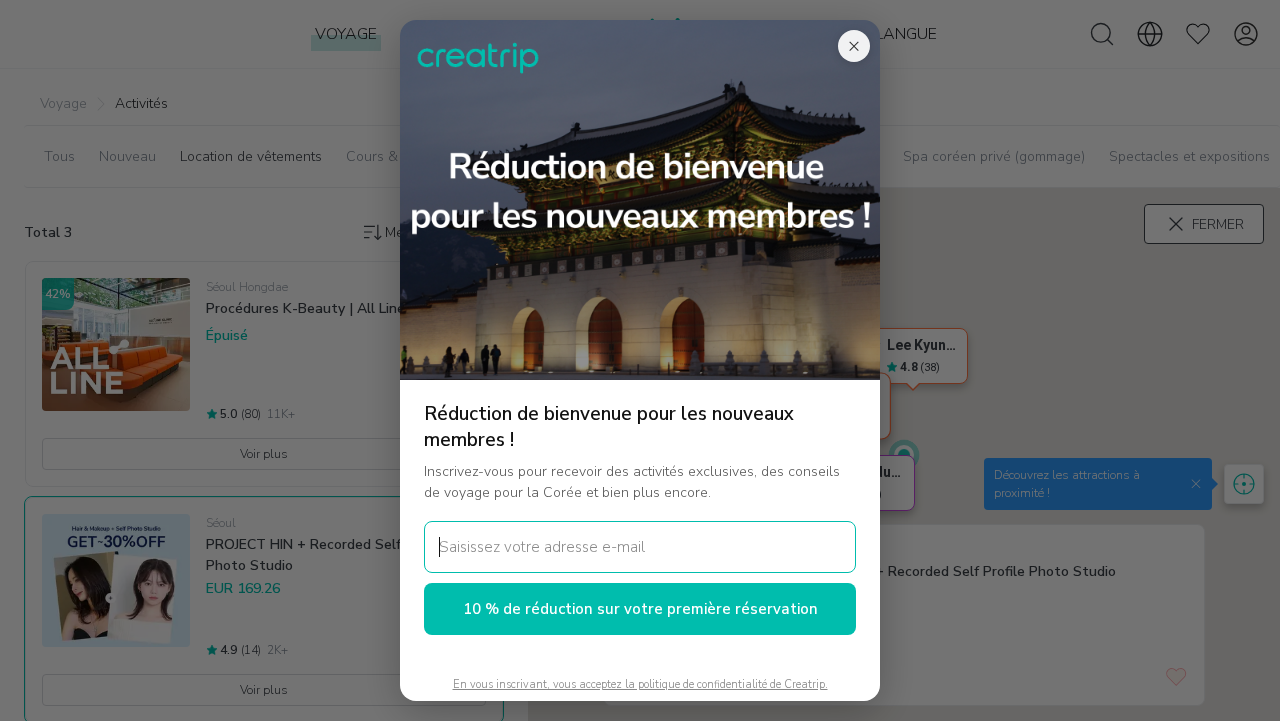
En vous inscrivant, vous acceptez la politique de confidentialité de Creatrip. (640, 684)
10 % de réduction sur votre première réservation (640, 609)
